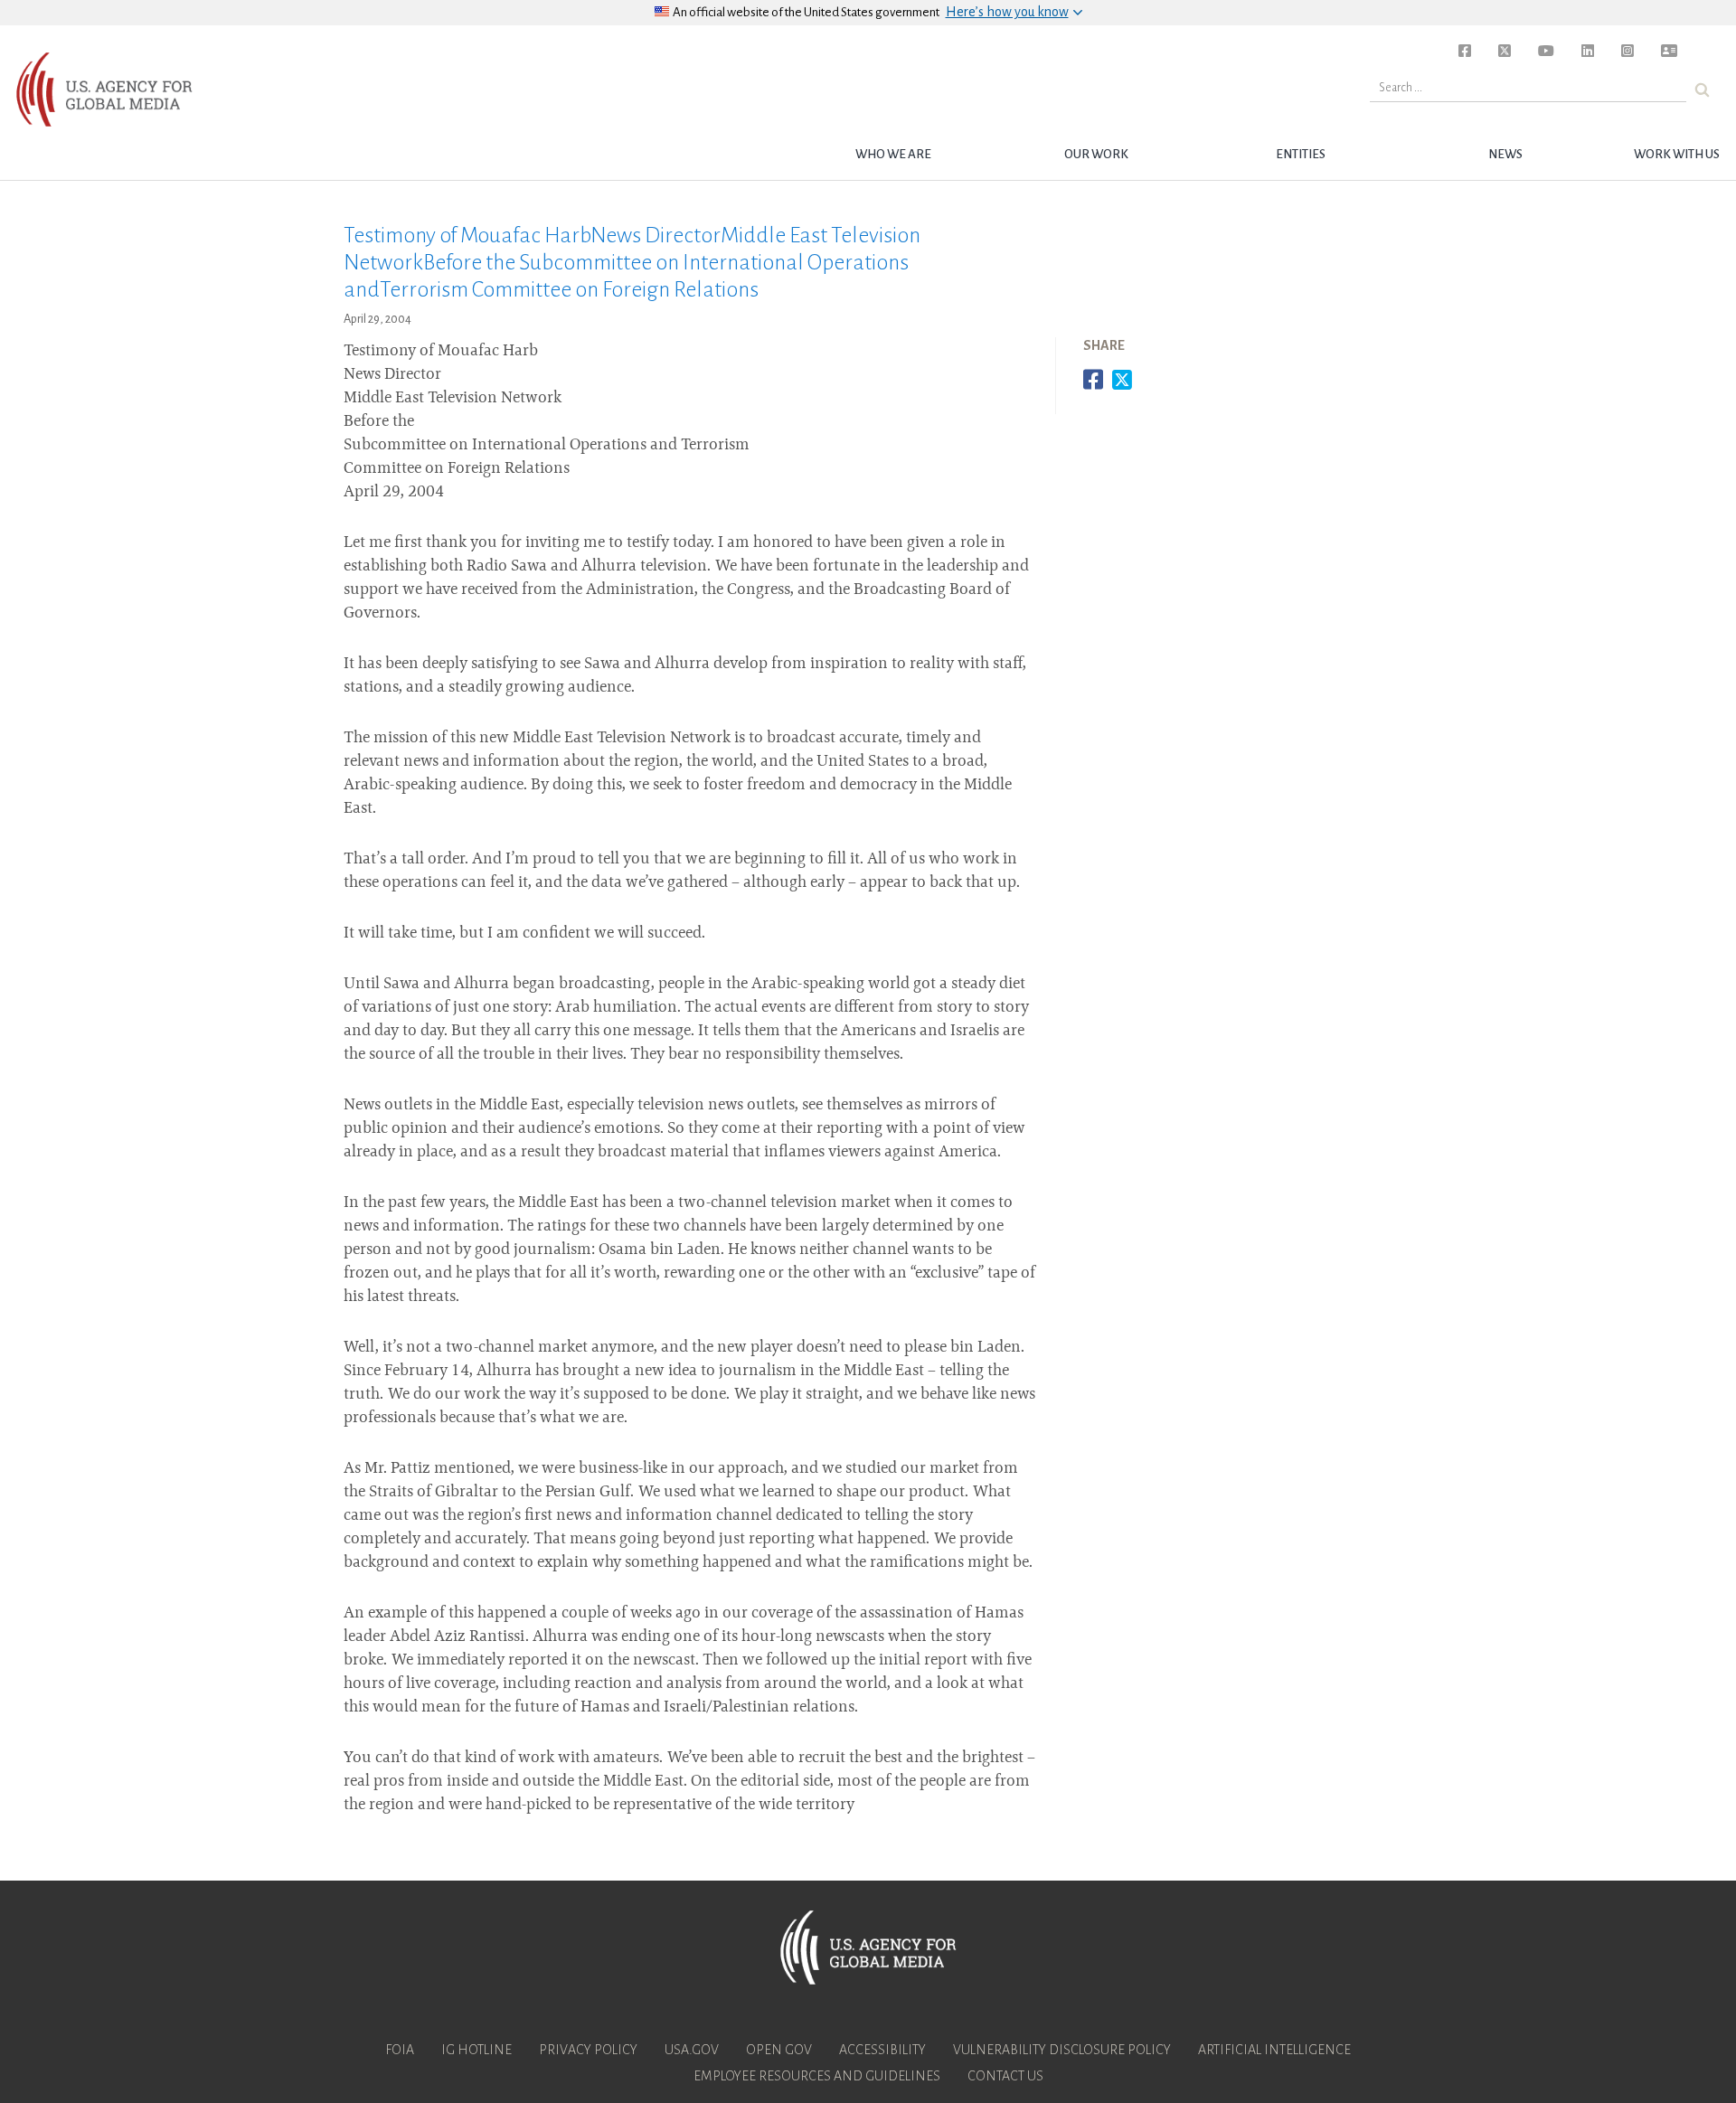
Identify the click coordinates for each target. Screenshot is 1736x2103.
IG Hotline (476, 2050)
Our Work (1096, 154)
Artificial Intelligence (1274, 2050)
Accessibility (882, 2050)
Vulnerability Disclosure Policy (1062, 2050)
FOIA (400, 2050)
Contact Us (1005, 2076)
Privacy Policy (588, 2050)
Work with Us (1677, 154)
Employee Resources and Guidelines (817, 2076)
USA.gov (692, 2050)
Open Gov (779, 2050)
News (1505, 154)
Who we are (893, 154)
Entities (1301, 154)
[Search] (1702, 90)
